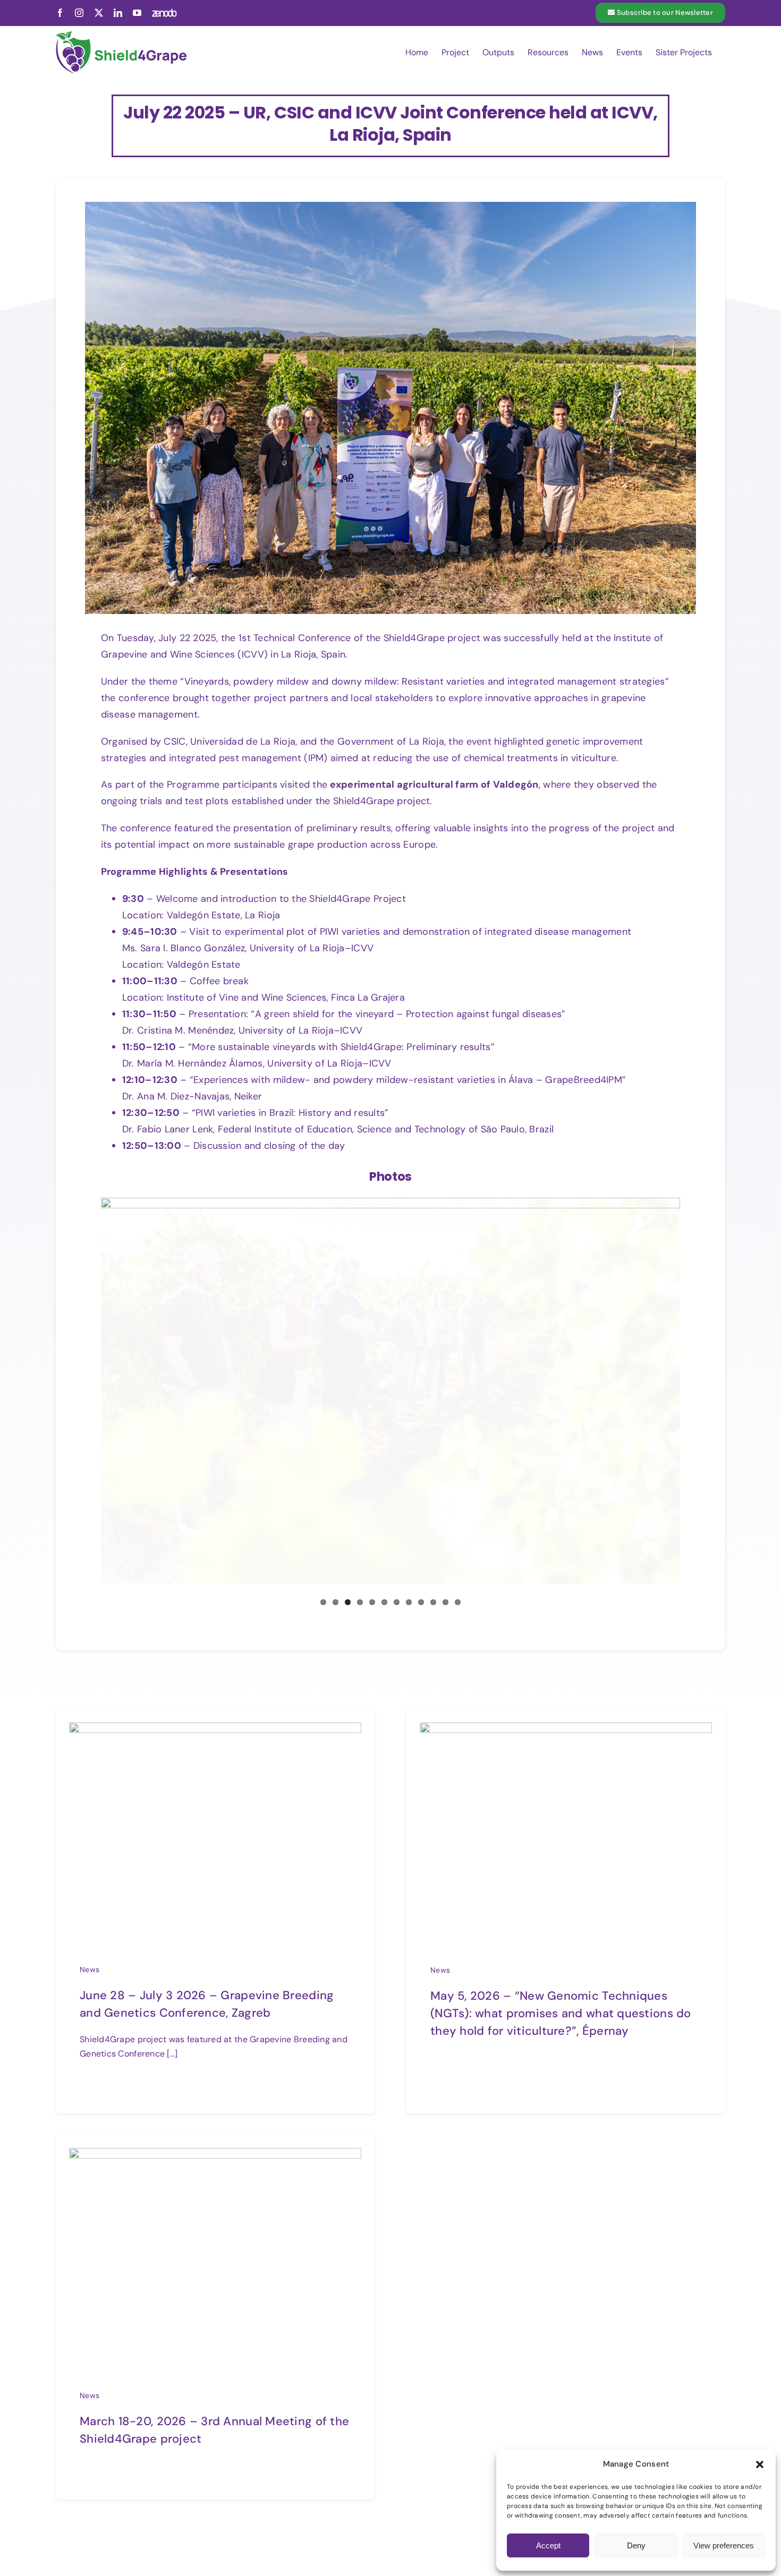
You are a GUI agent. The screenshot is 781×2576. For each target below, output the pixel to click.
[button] (760, 2464)
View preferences (724, 2545)
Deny (636, 2545)
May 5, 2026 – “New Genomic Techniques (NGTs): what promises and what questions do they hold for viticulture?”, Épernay (561, 2013)
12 (458, 1602)
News (90, 1969)
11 (445, 1602)
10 (433, 1602)
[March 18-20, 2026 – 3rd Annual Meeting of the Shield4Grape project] (215, 2156)
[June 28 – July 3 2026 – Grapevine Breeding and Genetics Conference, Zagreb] (215, 1730)
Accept (548, 2545)
